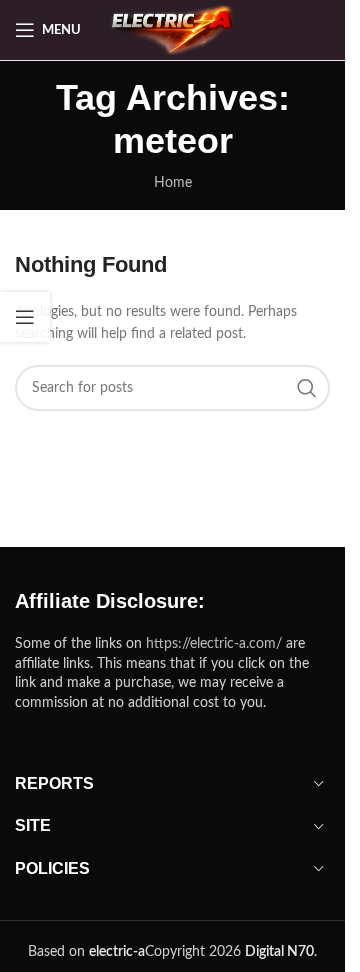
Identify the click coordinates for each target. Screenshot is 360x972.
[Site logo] (174, 30)
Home (173, 183)
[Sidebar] (25, 317)
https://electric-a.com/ (214, 644)
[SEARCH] (307, 388)
